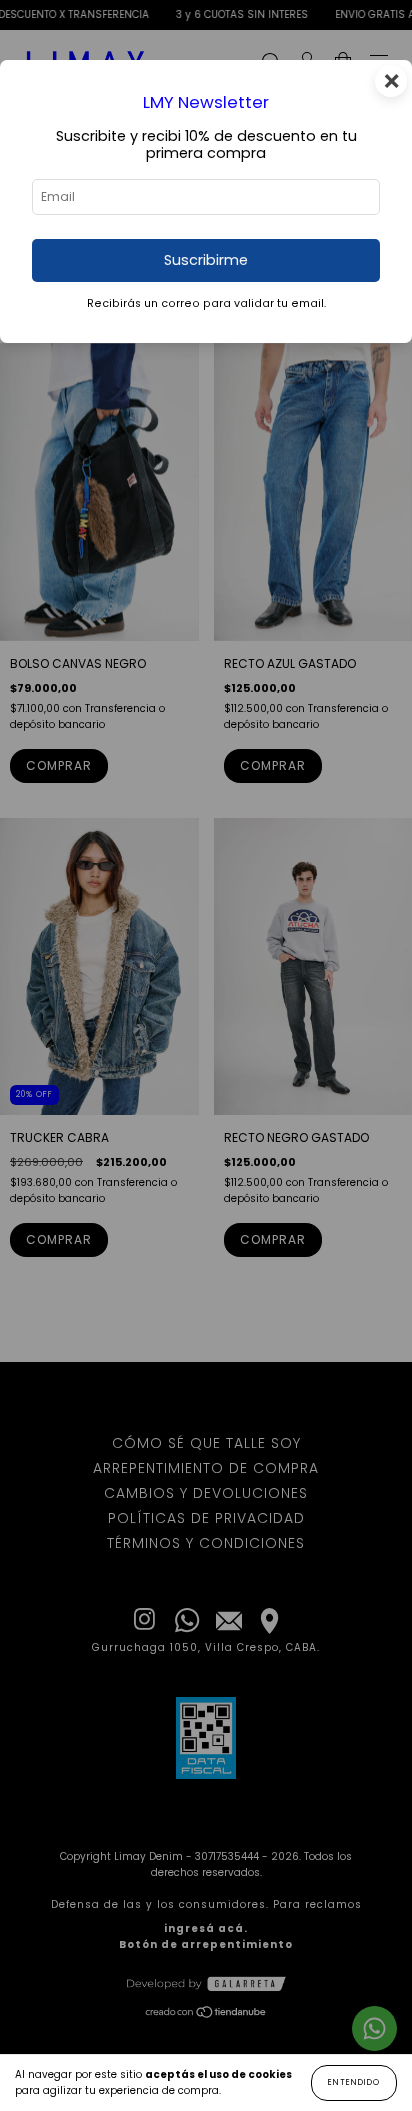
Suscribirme (206, 260)
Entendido (354, 2082)
